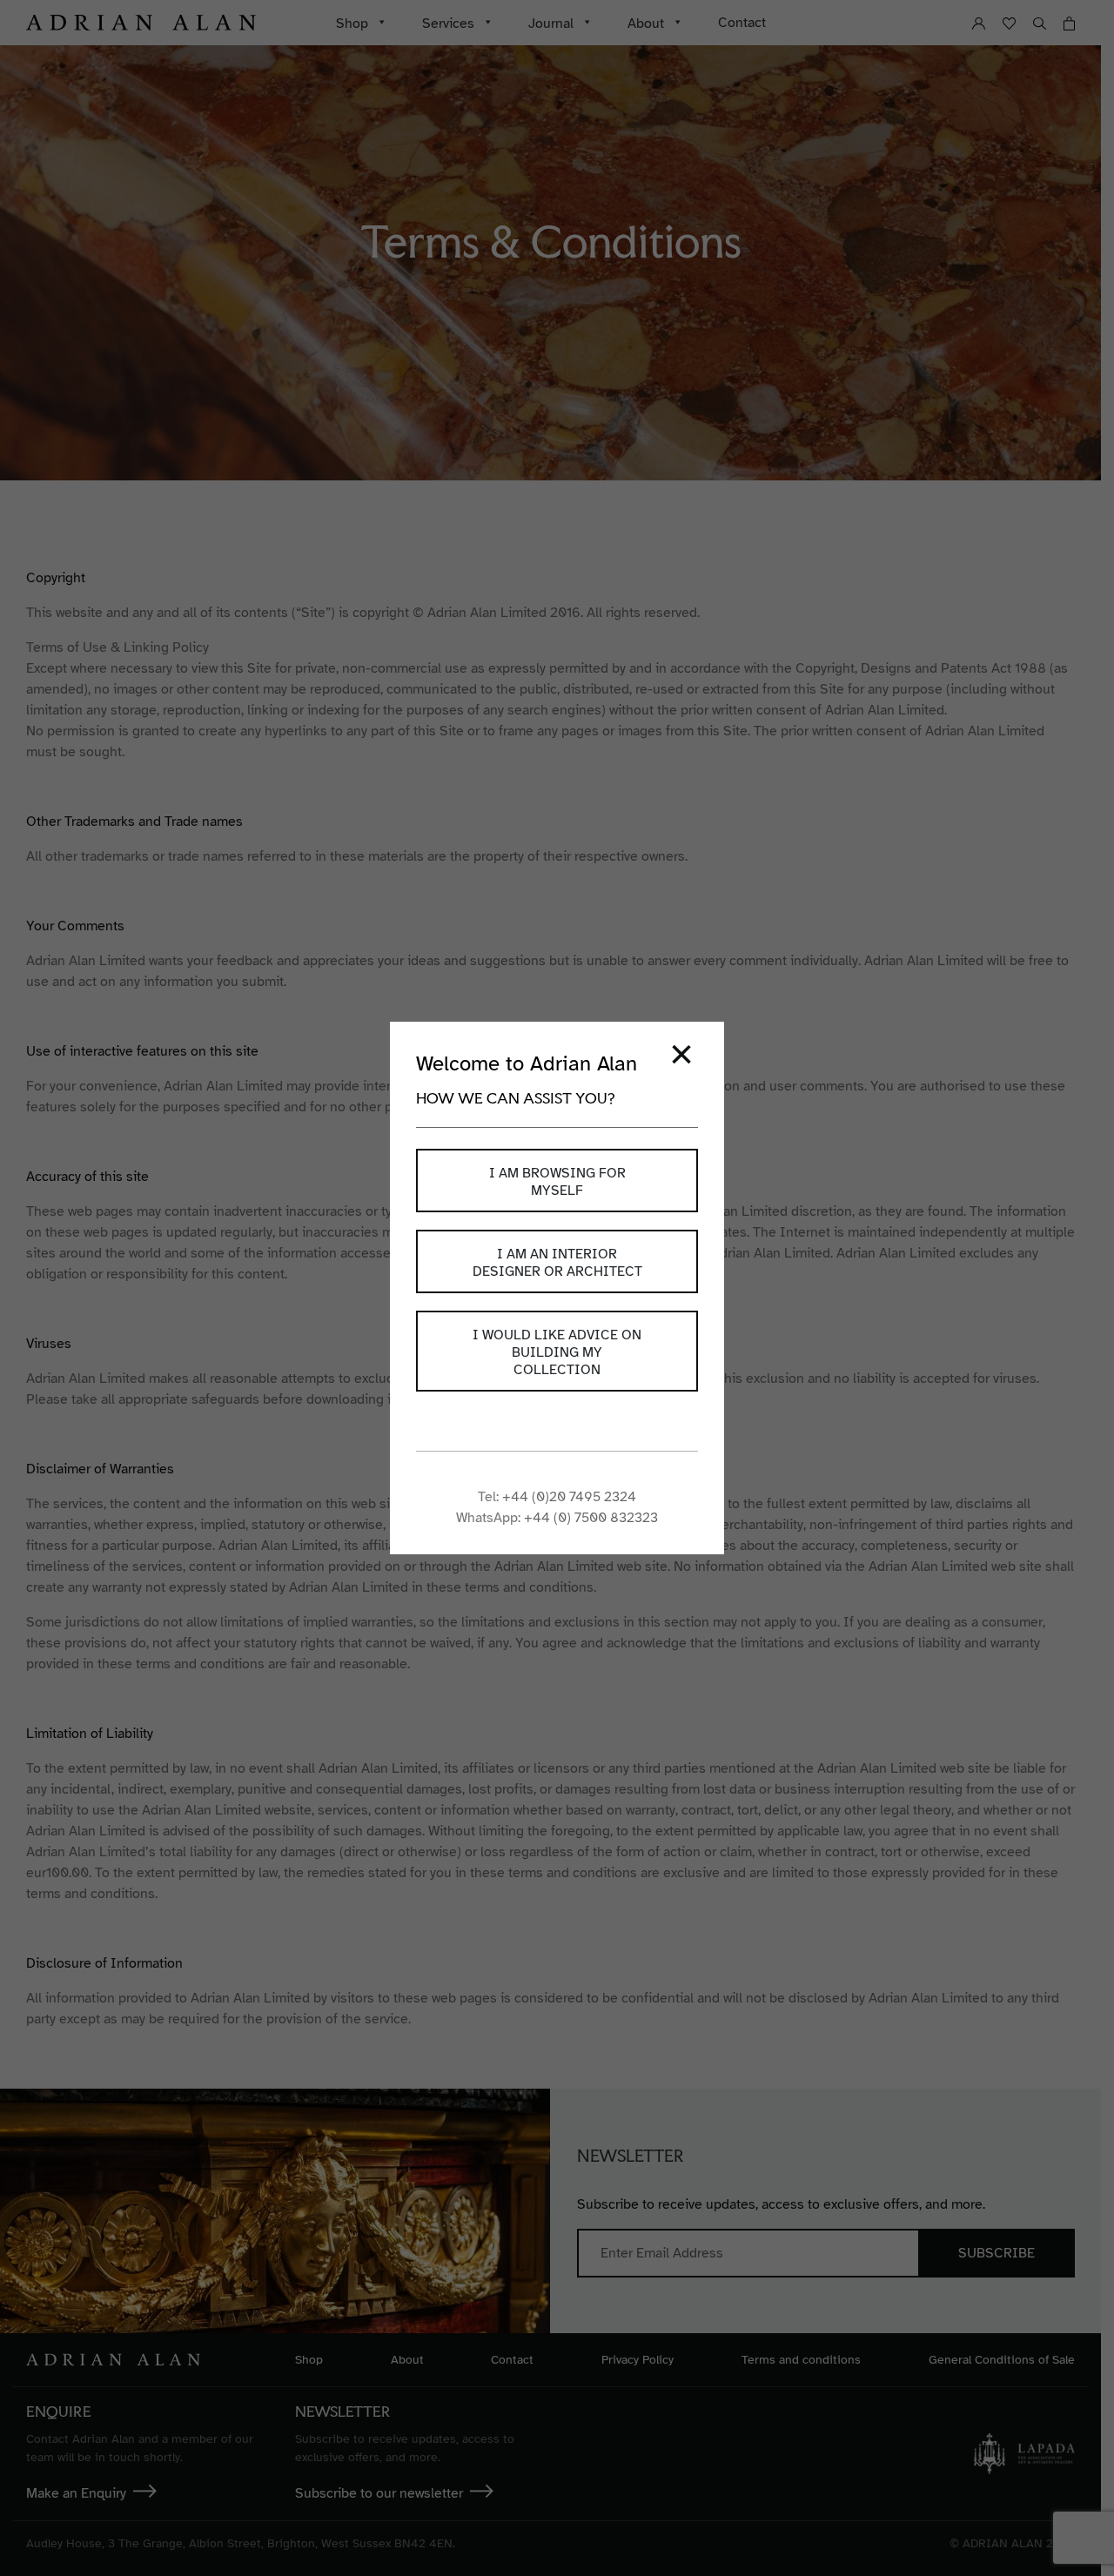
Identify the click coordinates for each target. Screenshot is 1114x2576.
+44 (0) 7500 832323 (591, 1518)
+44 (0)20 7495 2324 (569, 1497)
